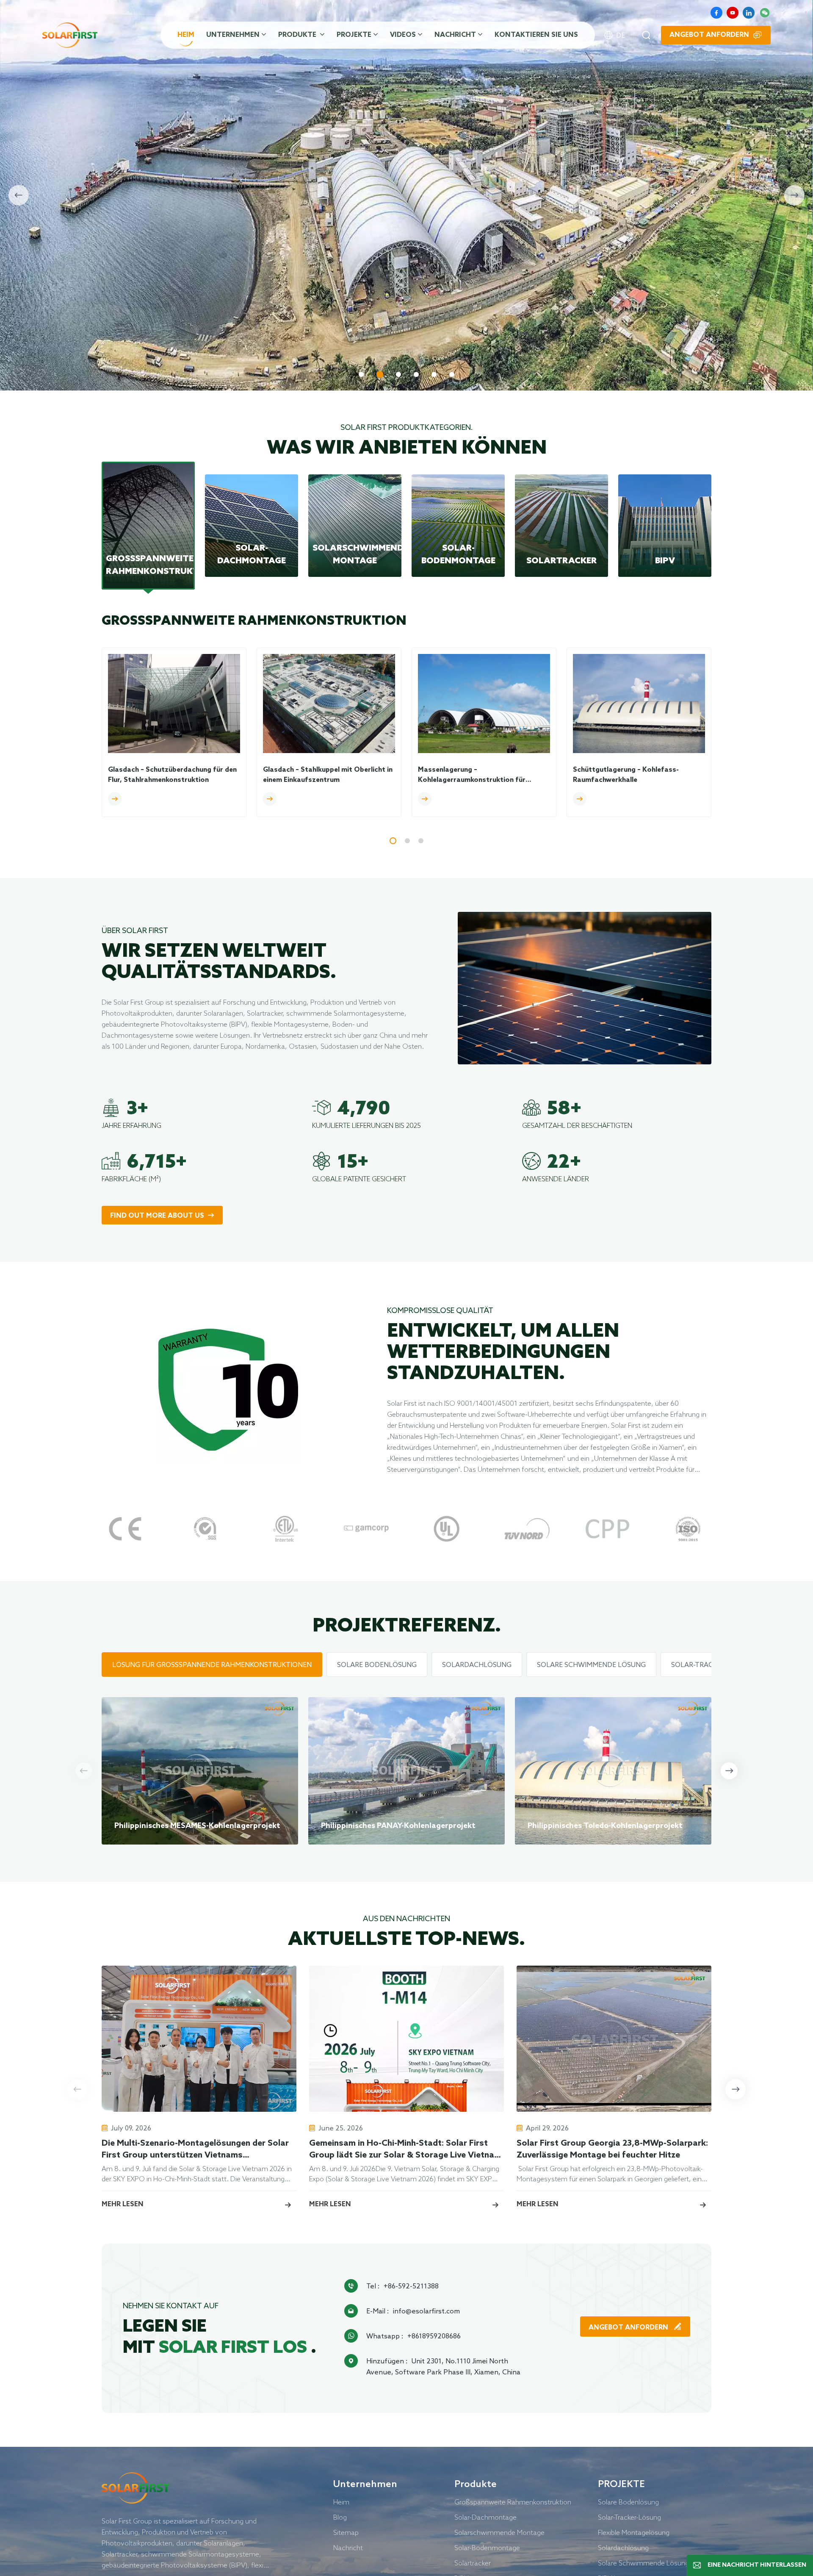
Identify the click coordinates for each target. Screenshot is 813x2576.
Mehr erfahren (138, 335)
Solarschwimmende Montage (499, 2532)
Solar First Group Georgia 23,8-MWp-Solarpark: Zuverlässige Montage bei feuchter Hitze (612, 2149)
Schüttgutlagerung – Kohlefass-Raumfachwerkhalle (626, 775)
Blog (340, 2517)
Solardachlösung (623, 2548)
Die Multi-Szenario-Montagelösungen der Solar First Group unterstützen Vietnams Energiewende (195, 2150)
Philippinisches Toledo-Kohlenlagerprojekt (605, 1826)
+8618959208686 (434, 2336)
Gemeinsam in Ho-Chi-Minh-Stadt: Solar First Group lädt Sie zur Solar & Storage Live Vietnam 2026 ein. (405, 2150)
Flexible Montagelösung (634, 2532)
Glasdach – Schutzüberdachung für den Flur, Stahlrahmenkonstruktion (172, 775)
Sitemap (346, 2532)
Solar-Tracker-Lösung (629, 2517)
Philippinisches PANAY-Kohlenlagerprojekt (398, 1826)
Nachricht (455, 35)
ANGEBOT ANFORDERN (629, 2328)
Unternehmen (233, 35)
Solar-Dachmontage (485, 2517)
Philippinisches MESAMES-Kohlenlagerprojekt (197, 1826)
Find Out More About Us (157, 1216)
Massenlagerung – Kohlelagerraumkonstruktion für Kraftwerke (472, 776)
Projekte (354, 35)
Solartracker (473, 2563)
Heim (186, 35)
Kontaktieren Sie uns (536, 35)
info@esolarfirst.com (426, 2311)
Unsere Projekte (234, 335)
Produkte (298, 35)
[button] (361, 374)
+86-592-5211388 (411, 2286)
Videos (403, 35)
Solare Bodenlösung (628, 2502)
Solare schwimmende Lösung (643, 2563)
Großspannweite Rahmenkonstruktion (513, 2502)
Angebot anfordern (709, 35)
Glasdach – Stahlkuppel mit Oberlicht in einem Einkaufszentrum (328, 775)
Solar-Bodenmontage (487, 2548)
